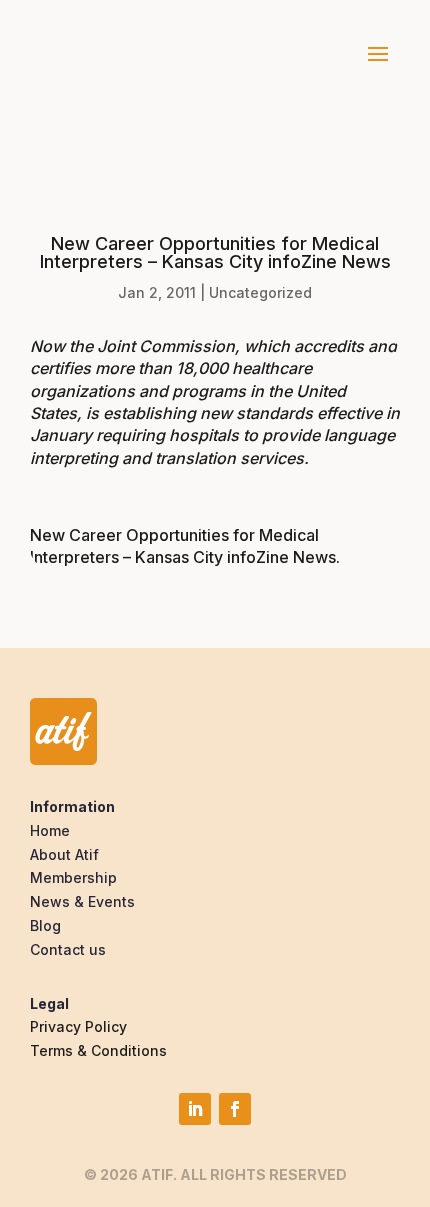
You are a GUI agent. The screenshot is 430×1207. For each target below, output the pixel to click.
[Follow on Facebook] (235, 1109)
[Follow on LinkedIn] (195, 1109)
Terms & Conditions (98, 1050)
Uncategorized (260, 292)
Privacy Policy (78, 1026)
